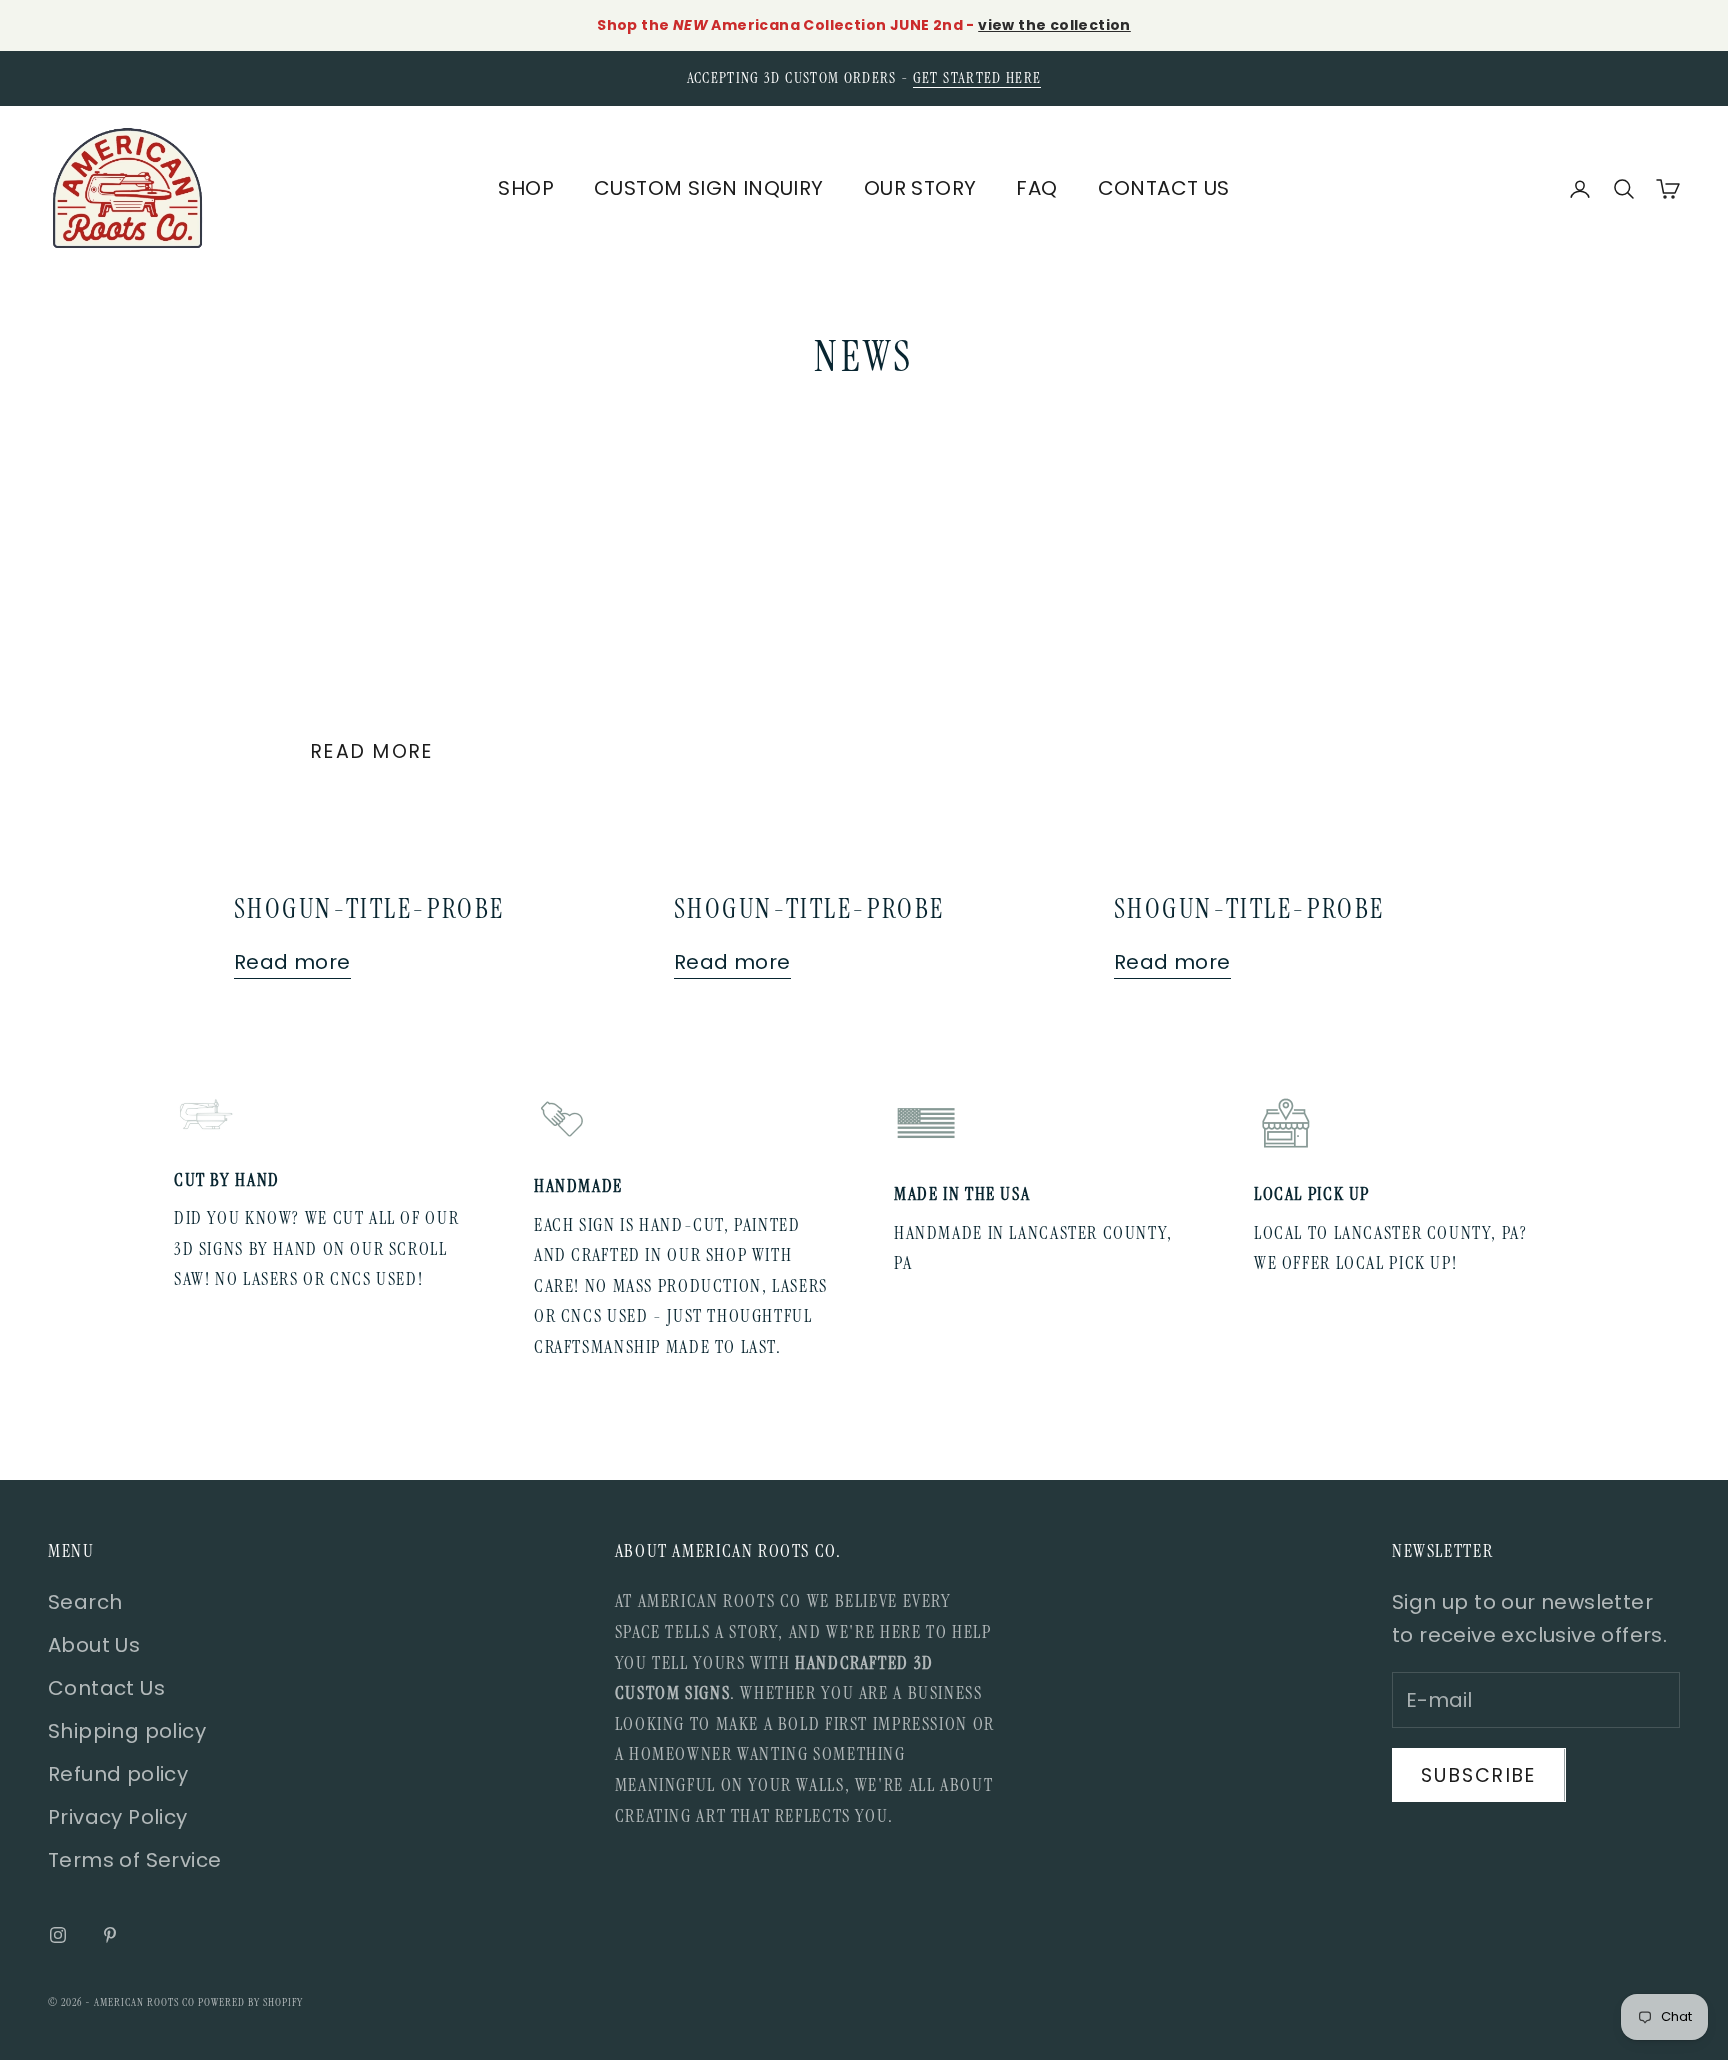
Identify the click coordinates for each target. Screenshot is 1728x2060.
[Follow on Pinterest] (110, 1935)
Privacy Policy (118, 1817)
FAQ (1036, 188)
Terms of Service (134, 1860)
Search (85, 1602)
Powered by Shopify (250, 2002)
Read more (372, 751)
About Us (94, 1645)
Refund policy (118, 1774)
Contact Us (106, 1688)
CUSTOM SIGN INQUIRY (709, 188)
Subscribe (1479, 1775)
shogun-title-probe (369, 908)
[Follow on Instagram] (58, 1935)
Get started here (977, 78)
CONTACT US (1164, 188)
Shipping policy (127, 1731)
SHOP (526, 188)
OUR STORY (920, 188)
